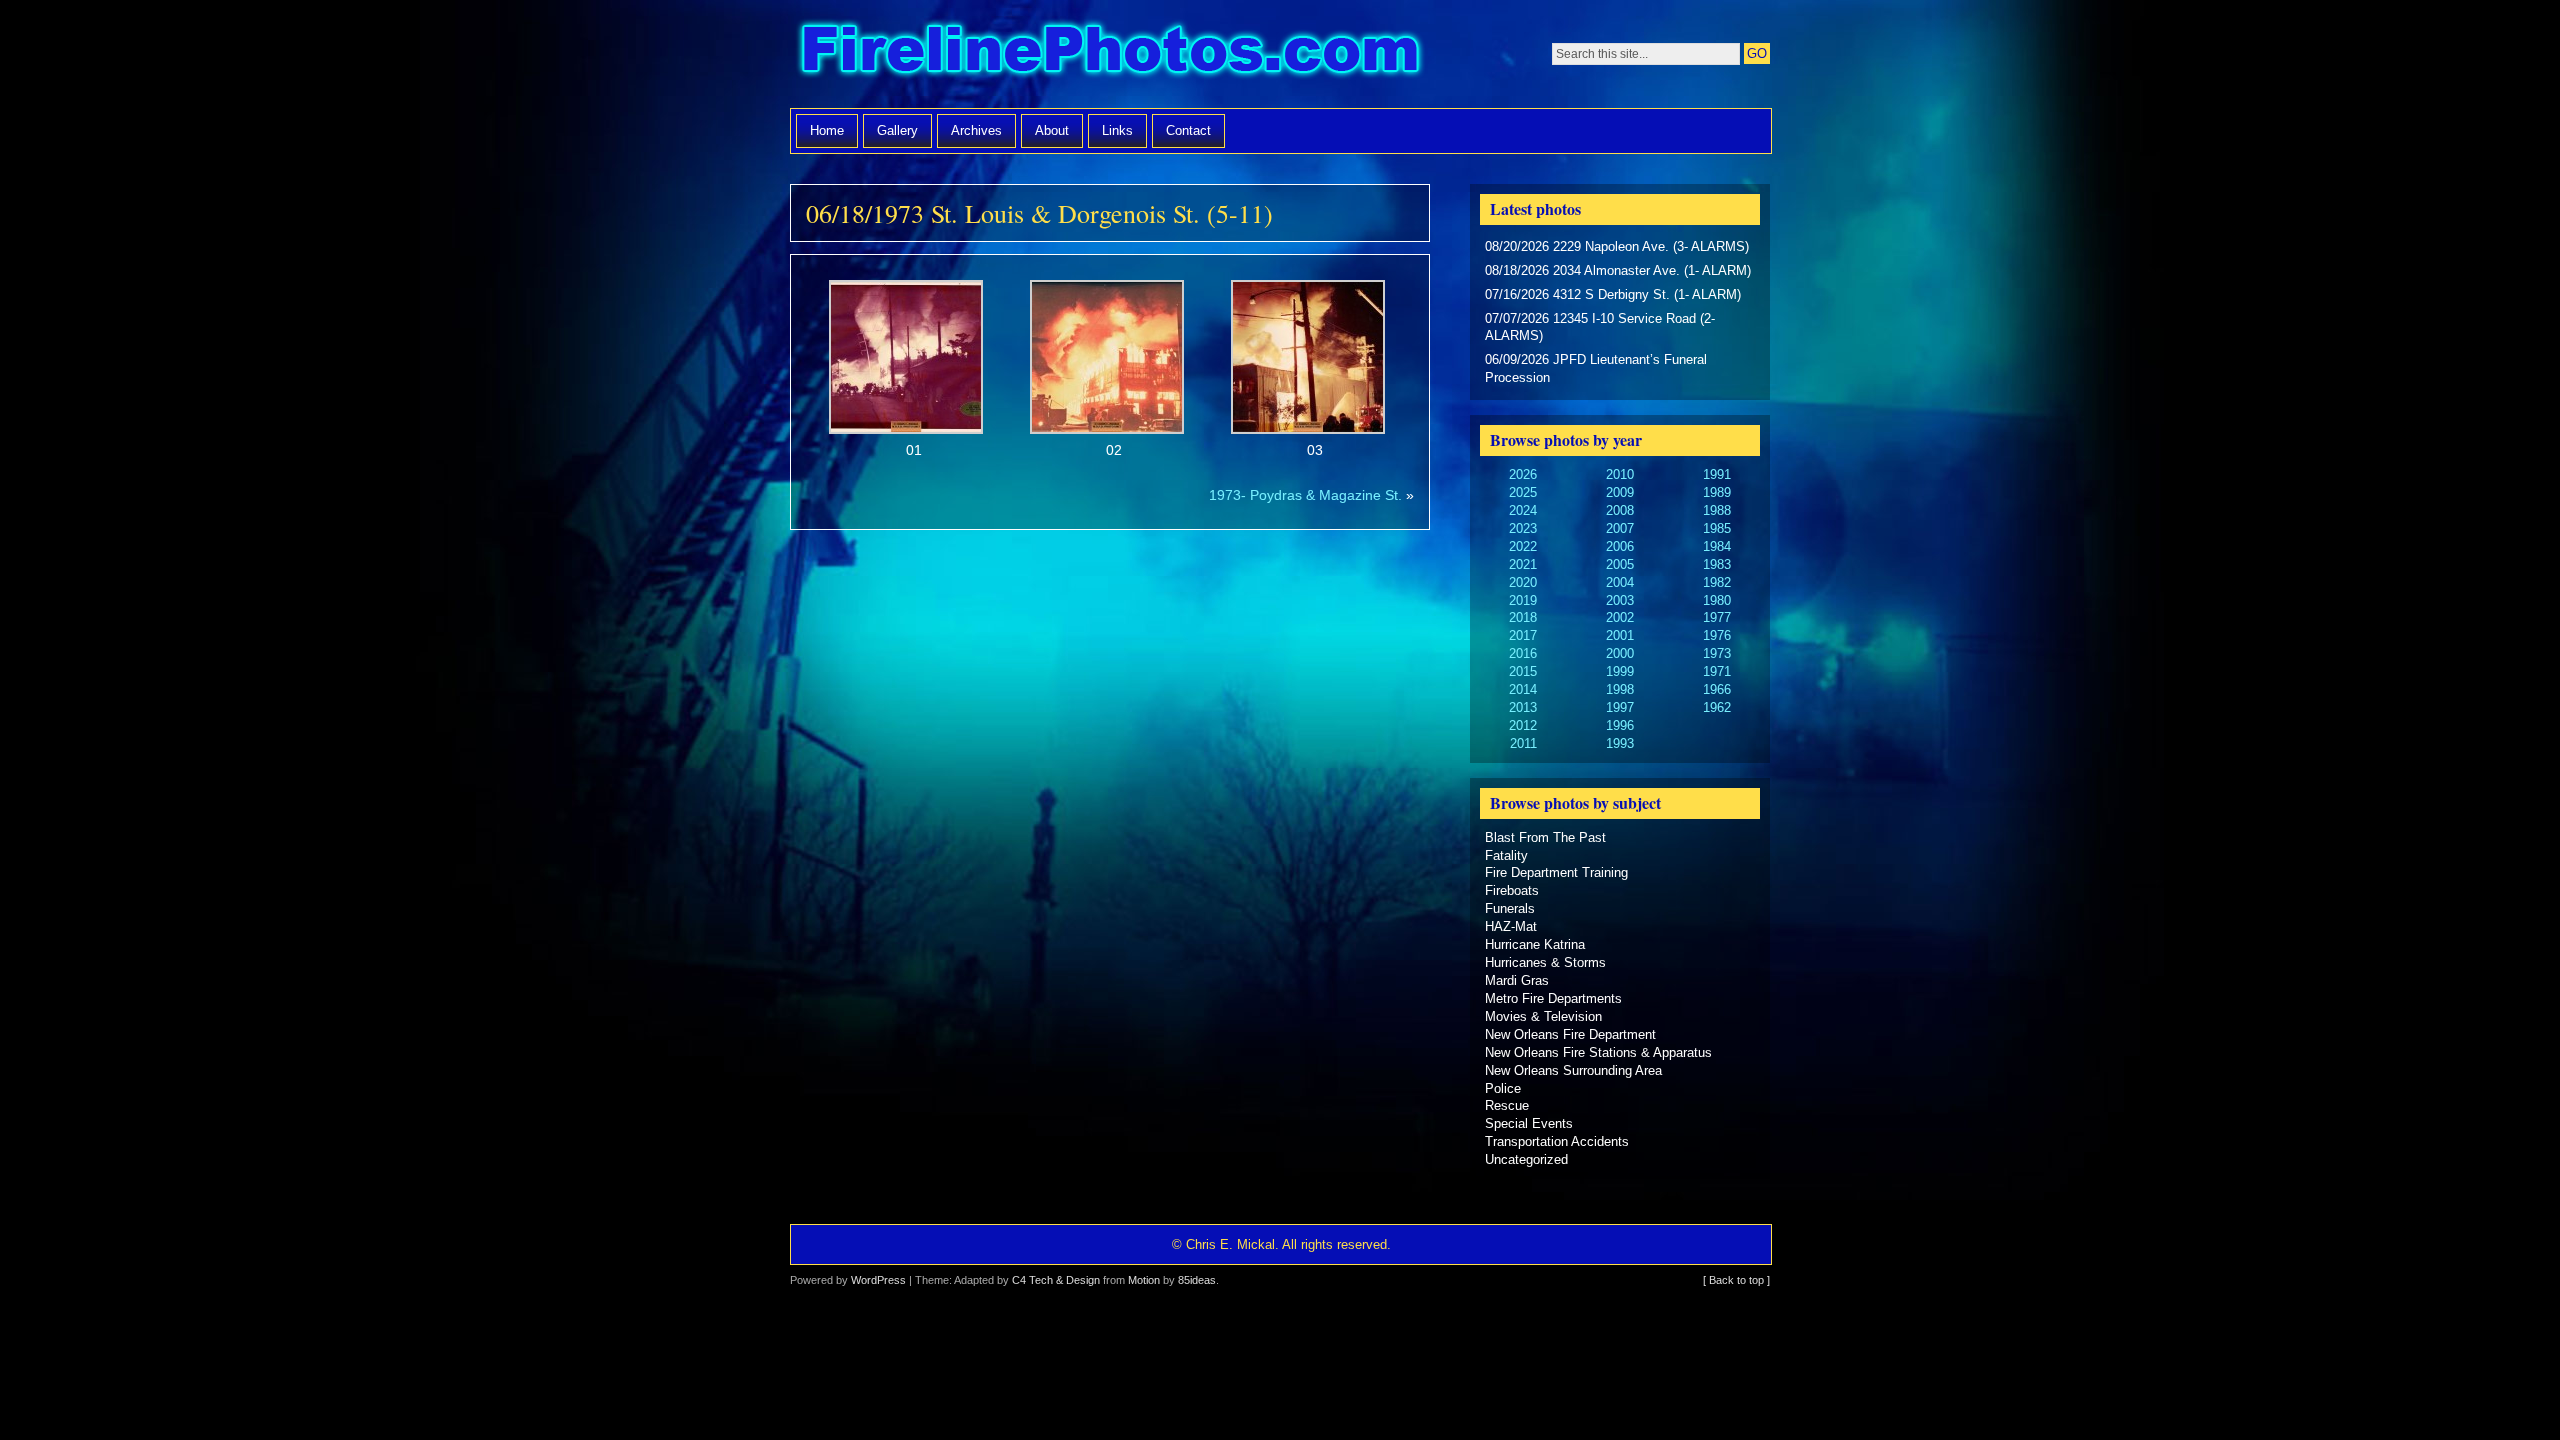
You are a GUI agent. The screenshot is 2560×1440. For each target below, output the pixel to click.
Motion (1144, 1280)
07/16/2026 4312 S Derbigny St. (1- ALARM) (1613, 294)
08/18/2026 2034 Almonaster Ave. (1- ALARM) (1618, 270)
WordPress (878, 1280)
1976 (1717, 635)
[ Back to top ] (1736, 1280)
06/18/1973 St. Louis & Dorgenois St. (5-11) (1039, 213)
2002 (1620, 617)
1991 (1717, 474)
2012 (1523, 725)
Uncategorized (1526, 1159)
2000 (1620, 653)
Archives (976, 130)
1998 (1620, 689)
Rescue (1507, 1105)
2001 (1620, 635)
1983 (1717, 564)
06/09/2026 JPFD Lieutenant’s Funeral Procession (1596, 368)
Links (1117, 130)
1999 (1620, 671)
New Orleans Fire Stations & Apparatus (1598, 1052)
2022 (1523, 546)
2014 (1523, 689)
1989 (1717, 492)
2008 (1620, 510)
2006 (1620, 546)
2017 (1523, 635)
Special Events (1529, 1123)
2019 (1523, 600)
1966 (1717, 689)
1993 (1620, 743)
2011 (1523, 743)
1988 (1717, 510)
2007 (1620, 528)
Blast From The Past (1545, 837)
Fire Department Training (1556, 872)
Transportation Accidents (1557, 1141)
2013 (1523, 707)
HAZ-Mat (1511, 926)
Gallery (897, 130)
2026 (1523, 474)
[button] (906, 371)
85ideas (1197, 1280)
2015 (1523, 671)
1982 (1717, 582)
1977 (1717, 617)
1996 (1620, 725)
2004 (1620, 582)
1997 (1620, 707)
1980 (1717, 600)
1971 (1717, 671)
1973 (1717, 653)
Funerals (1510, 908)
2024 (1523, 510)
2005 (1620, 564)
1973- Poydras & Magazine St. (1305, 495)
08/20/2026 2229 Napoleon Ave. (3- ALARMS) (1617, 246)
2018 (1523, 617)
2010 (1620, 474)
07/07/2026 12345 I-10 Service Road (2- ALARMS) (1600, 327)
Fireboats (1512, 890)
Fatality (1506, 855)
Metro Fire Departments (1553, 998)
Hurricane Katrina (1535, 944)
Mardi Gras (1517, 980)
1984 (1717, 546)
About (1052, 130)
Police (1503, 1088)
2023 (1523, 528)
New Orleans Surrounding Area (1573, 1070)
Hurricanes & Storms (1545, 962)
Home (827, 130)
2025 (1523, 492)
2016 (1523, 653)
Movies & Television (1543, 1016)
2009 (1620, 492)
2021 (1523, 564)
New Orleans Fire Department (1570, 1034)
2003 (1620, 600)
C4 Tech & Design (1056, 1280)
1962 (1717, 707)
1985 (1717, 528)
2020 (1523, 582)
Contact (1188, 130)
